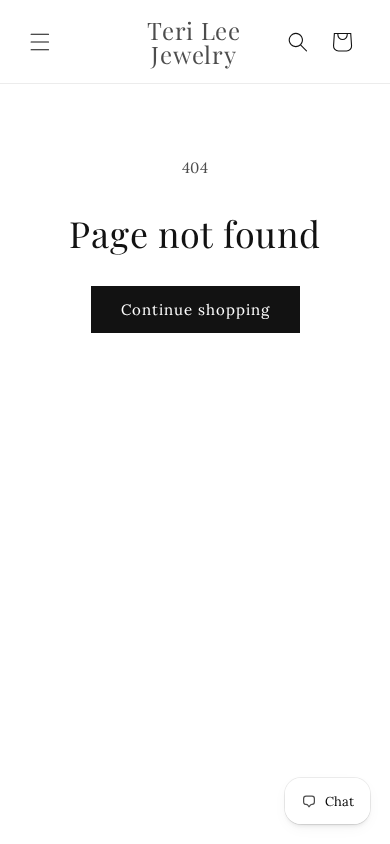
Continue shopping (195, 309)
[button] (40, 42)
